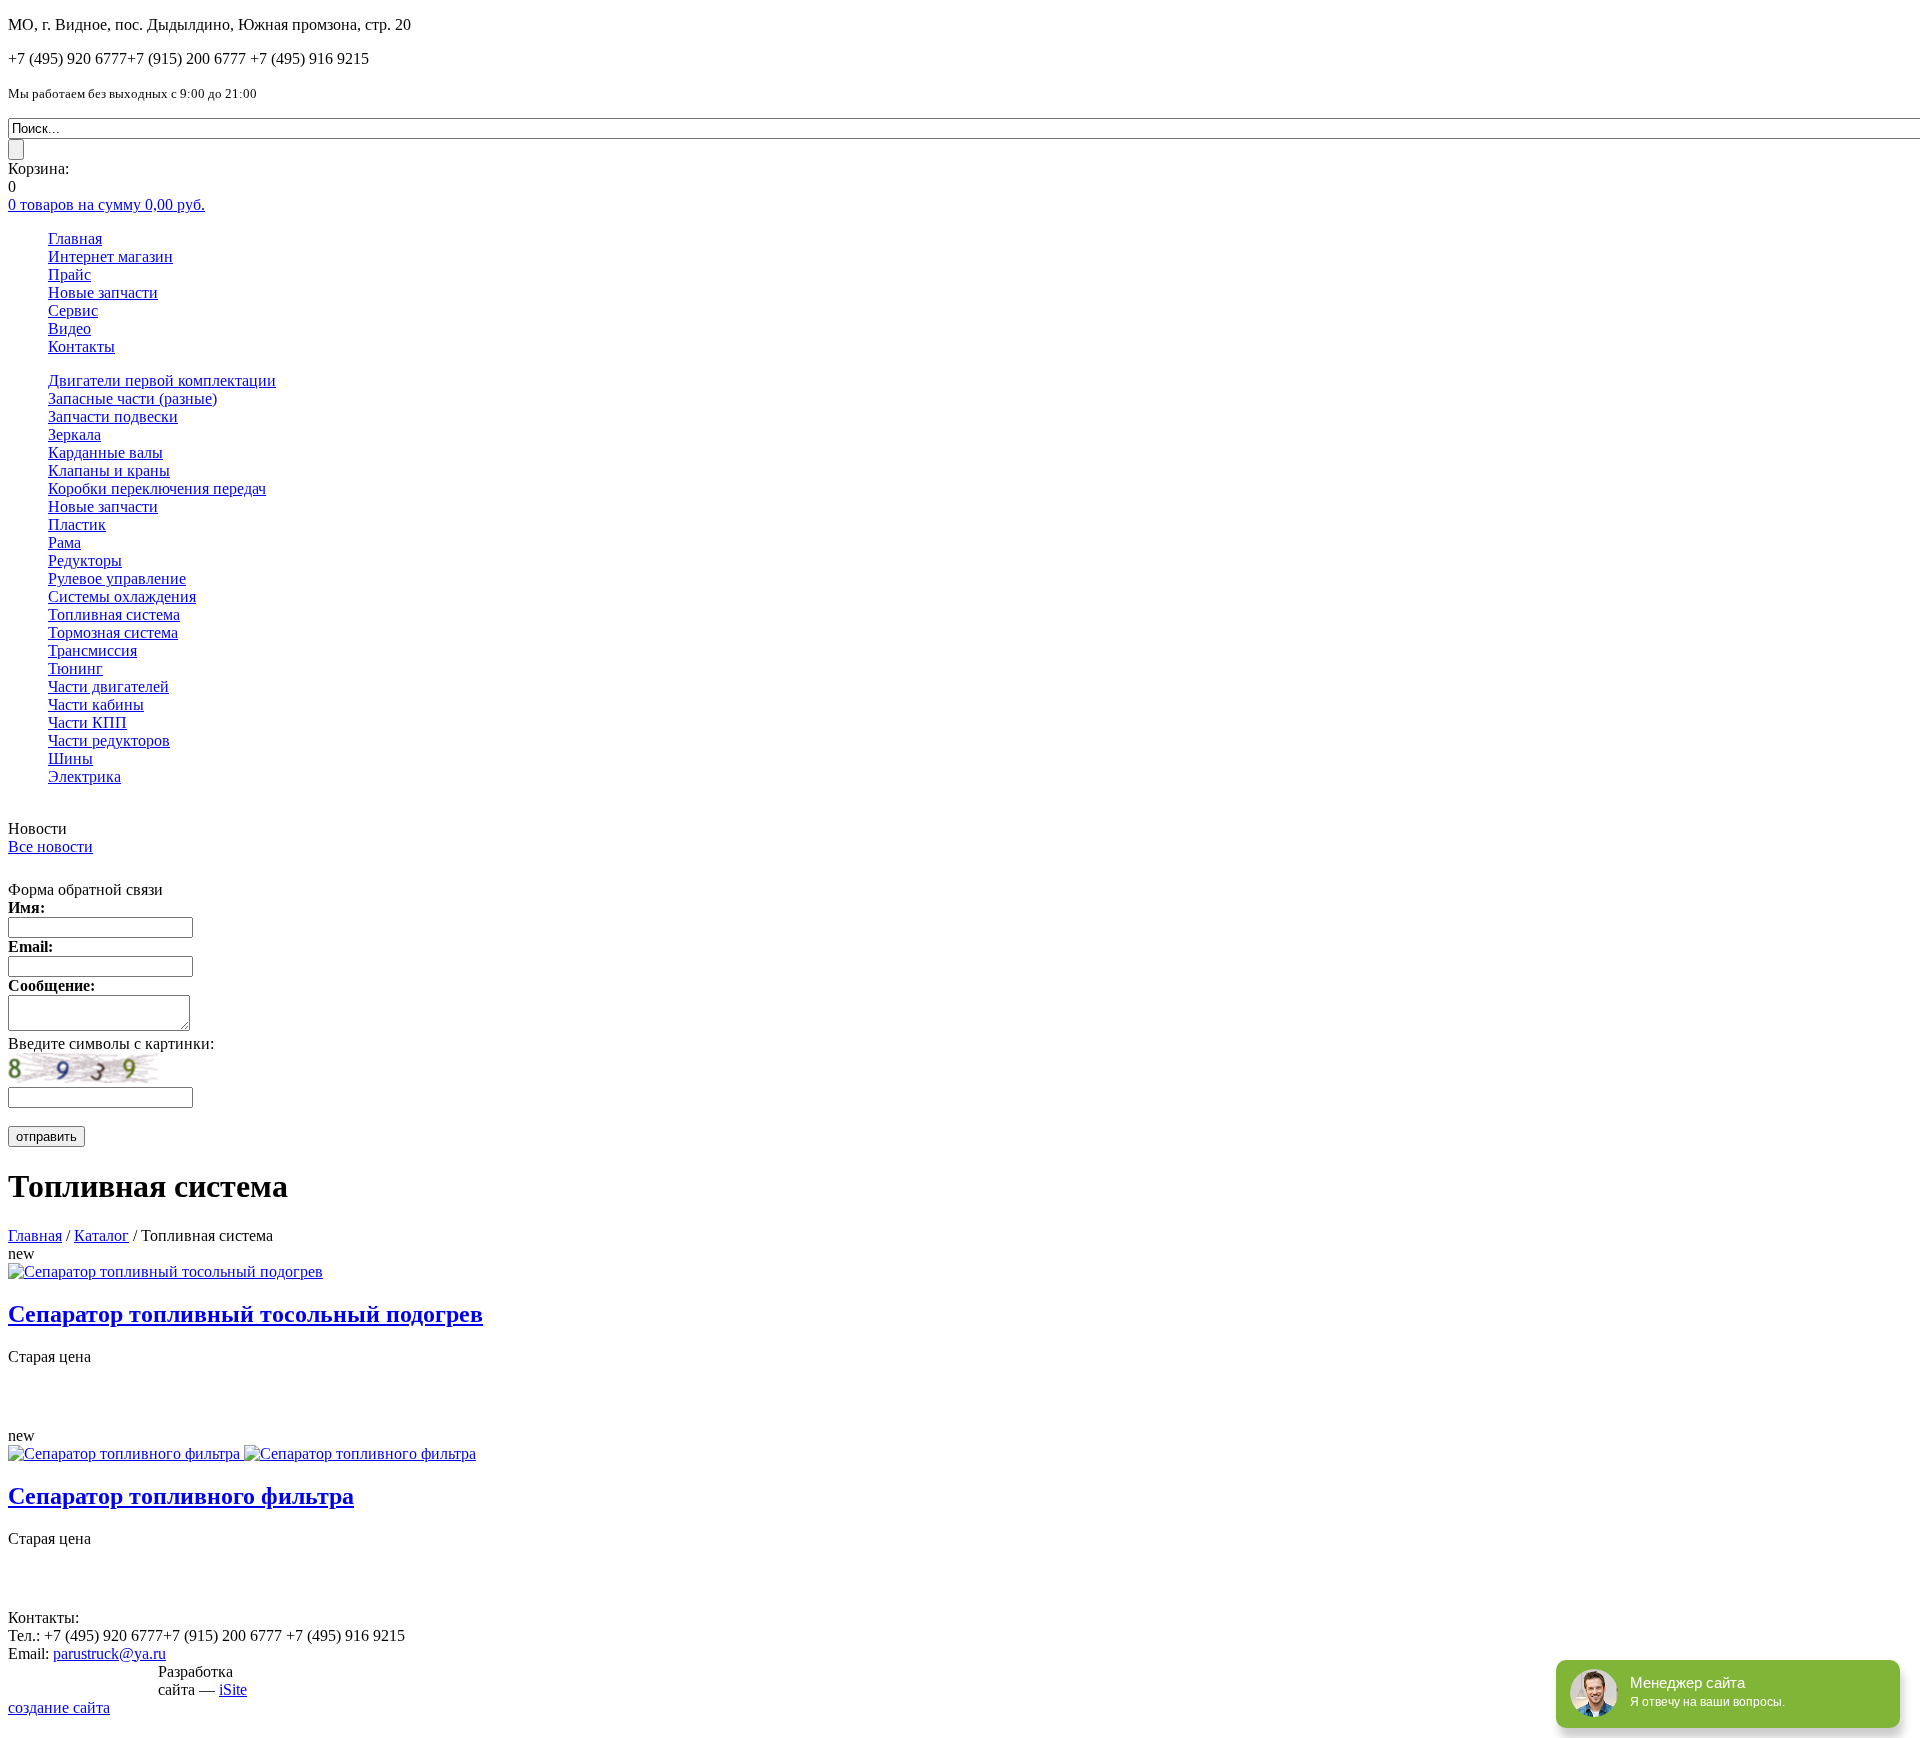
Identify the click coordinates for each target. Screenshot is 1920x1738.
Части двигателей (108, 686)
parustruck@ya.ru (109, 1653)
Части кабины (96, 704)
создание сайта (59, 1707)
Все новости (50, 846)
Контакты (81, 346)
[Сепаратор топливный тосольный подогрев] (165, 1271)
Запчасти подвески (113, 416)
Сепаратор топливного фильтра (181, 1496)
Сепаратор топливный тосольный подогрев (245, 1314)
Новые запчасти (103, 292)
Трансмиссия (92, 650)
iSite (233, 1689)
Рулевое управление (117, 578)
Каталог (101, 1235)
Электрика (84, 776)
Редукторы (85, 560)
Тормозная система (113, 632)
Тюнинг (75, 668)
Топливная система (114, 614)
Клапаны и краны (109, 470)
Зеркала (74, 434)
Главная (75, 238)
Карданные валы (105, 452)
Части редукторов (109, 740)
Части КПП (87, 722)
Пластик (77, 524)
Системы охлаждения (122, 596)
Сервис (73, 310)
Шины (70, 758)
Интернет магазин (110, 256)
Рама (64, 542)
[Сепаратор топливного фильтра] (242, 1453)
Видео (69, 328)
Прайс (69, 274)
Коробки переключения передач (157, 488)
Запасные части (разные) (132, 398)
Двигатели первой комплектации (162, 380)
